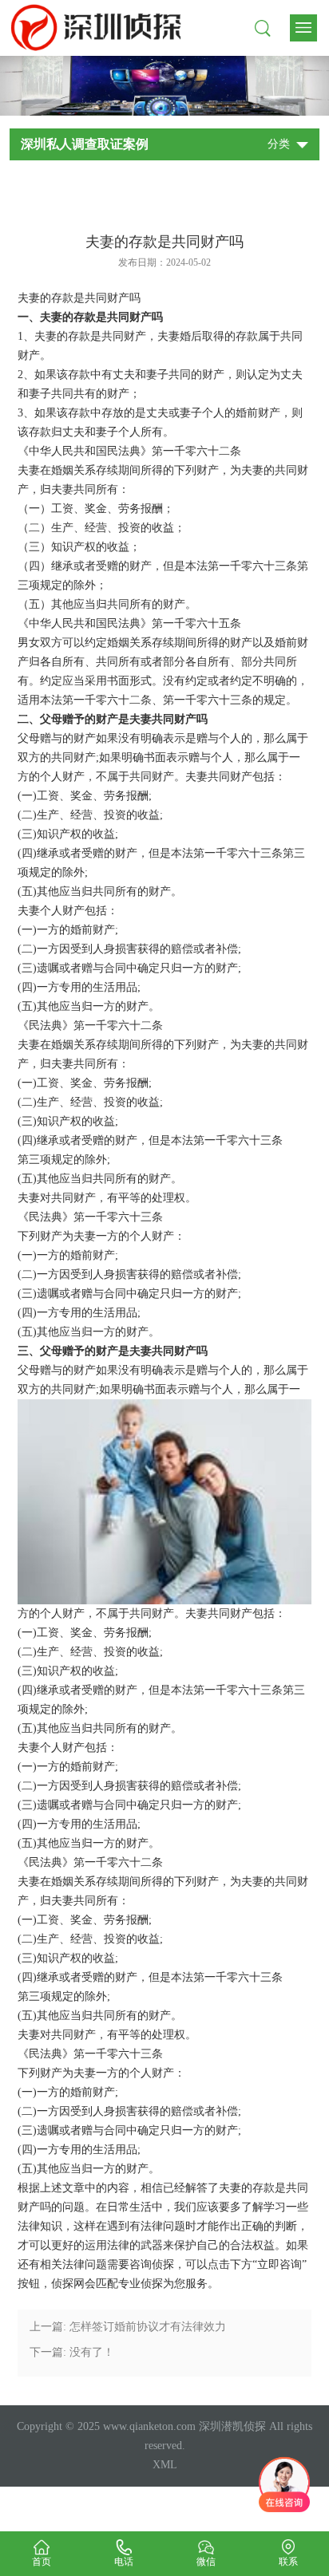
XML (165, 2465)
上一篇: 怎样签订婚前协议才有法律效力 (128, 2327)
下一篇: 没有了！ (72, 2352)
